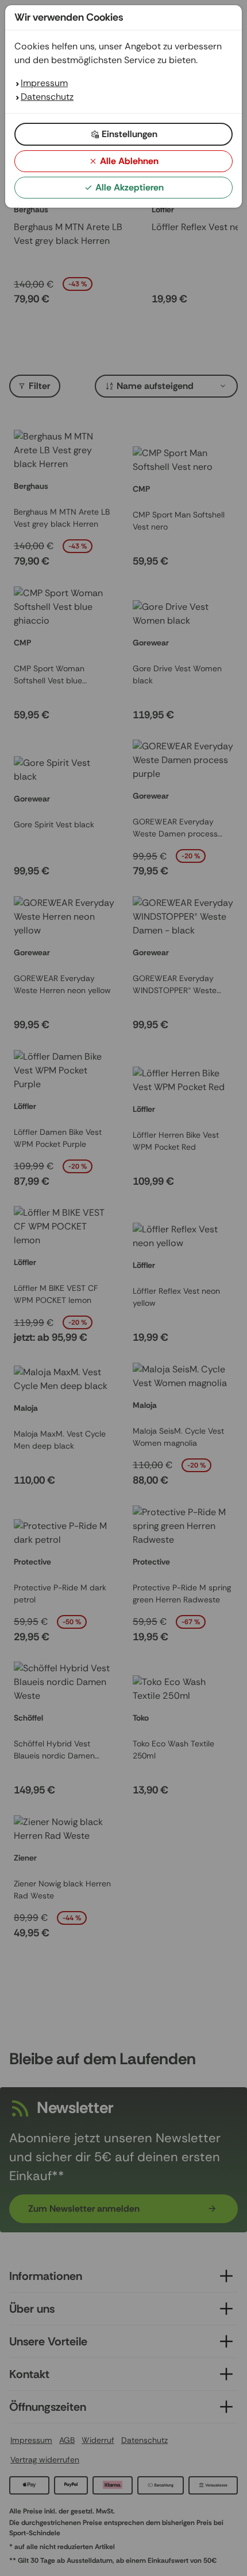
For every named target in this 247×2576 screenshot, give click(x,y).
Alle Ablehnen (129, 161)
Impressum (44, 83)
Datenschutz (47, 97)
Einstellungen (130, 134)
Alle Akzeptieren (130, 187)
